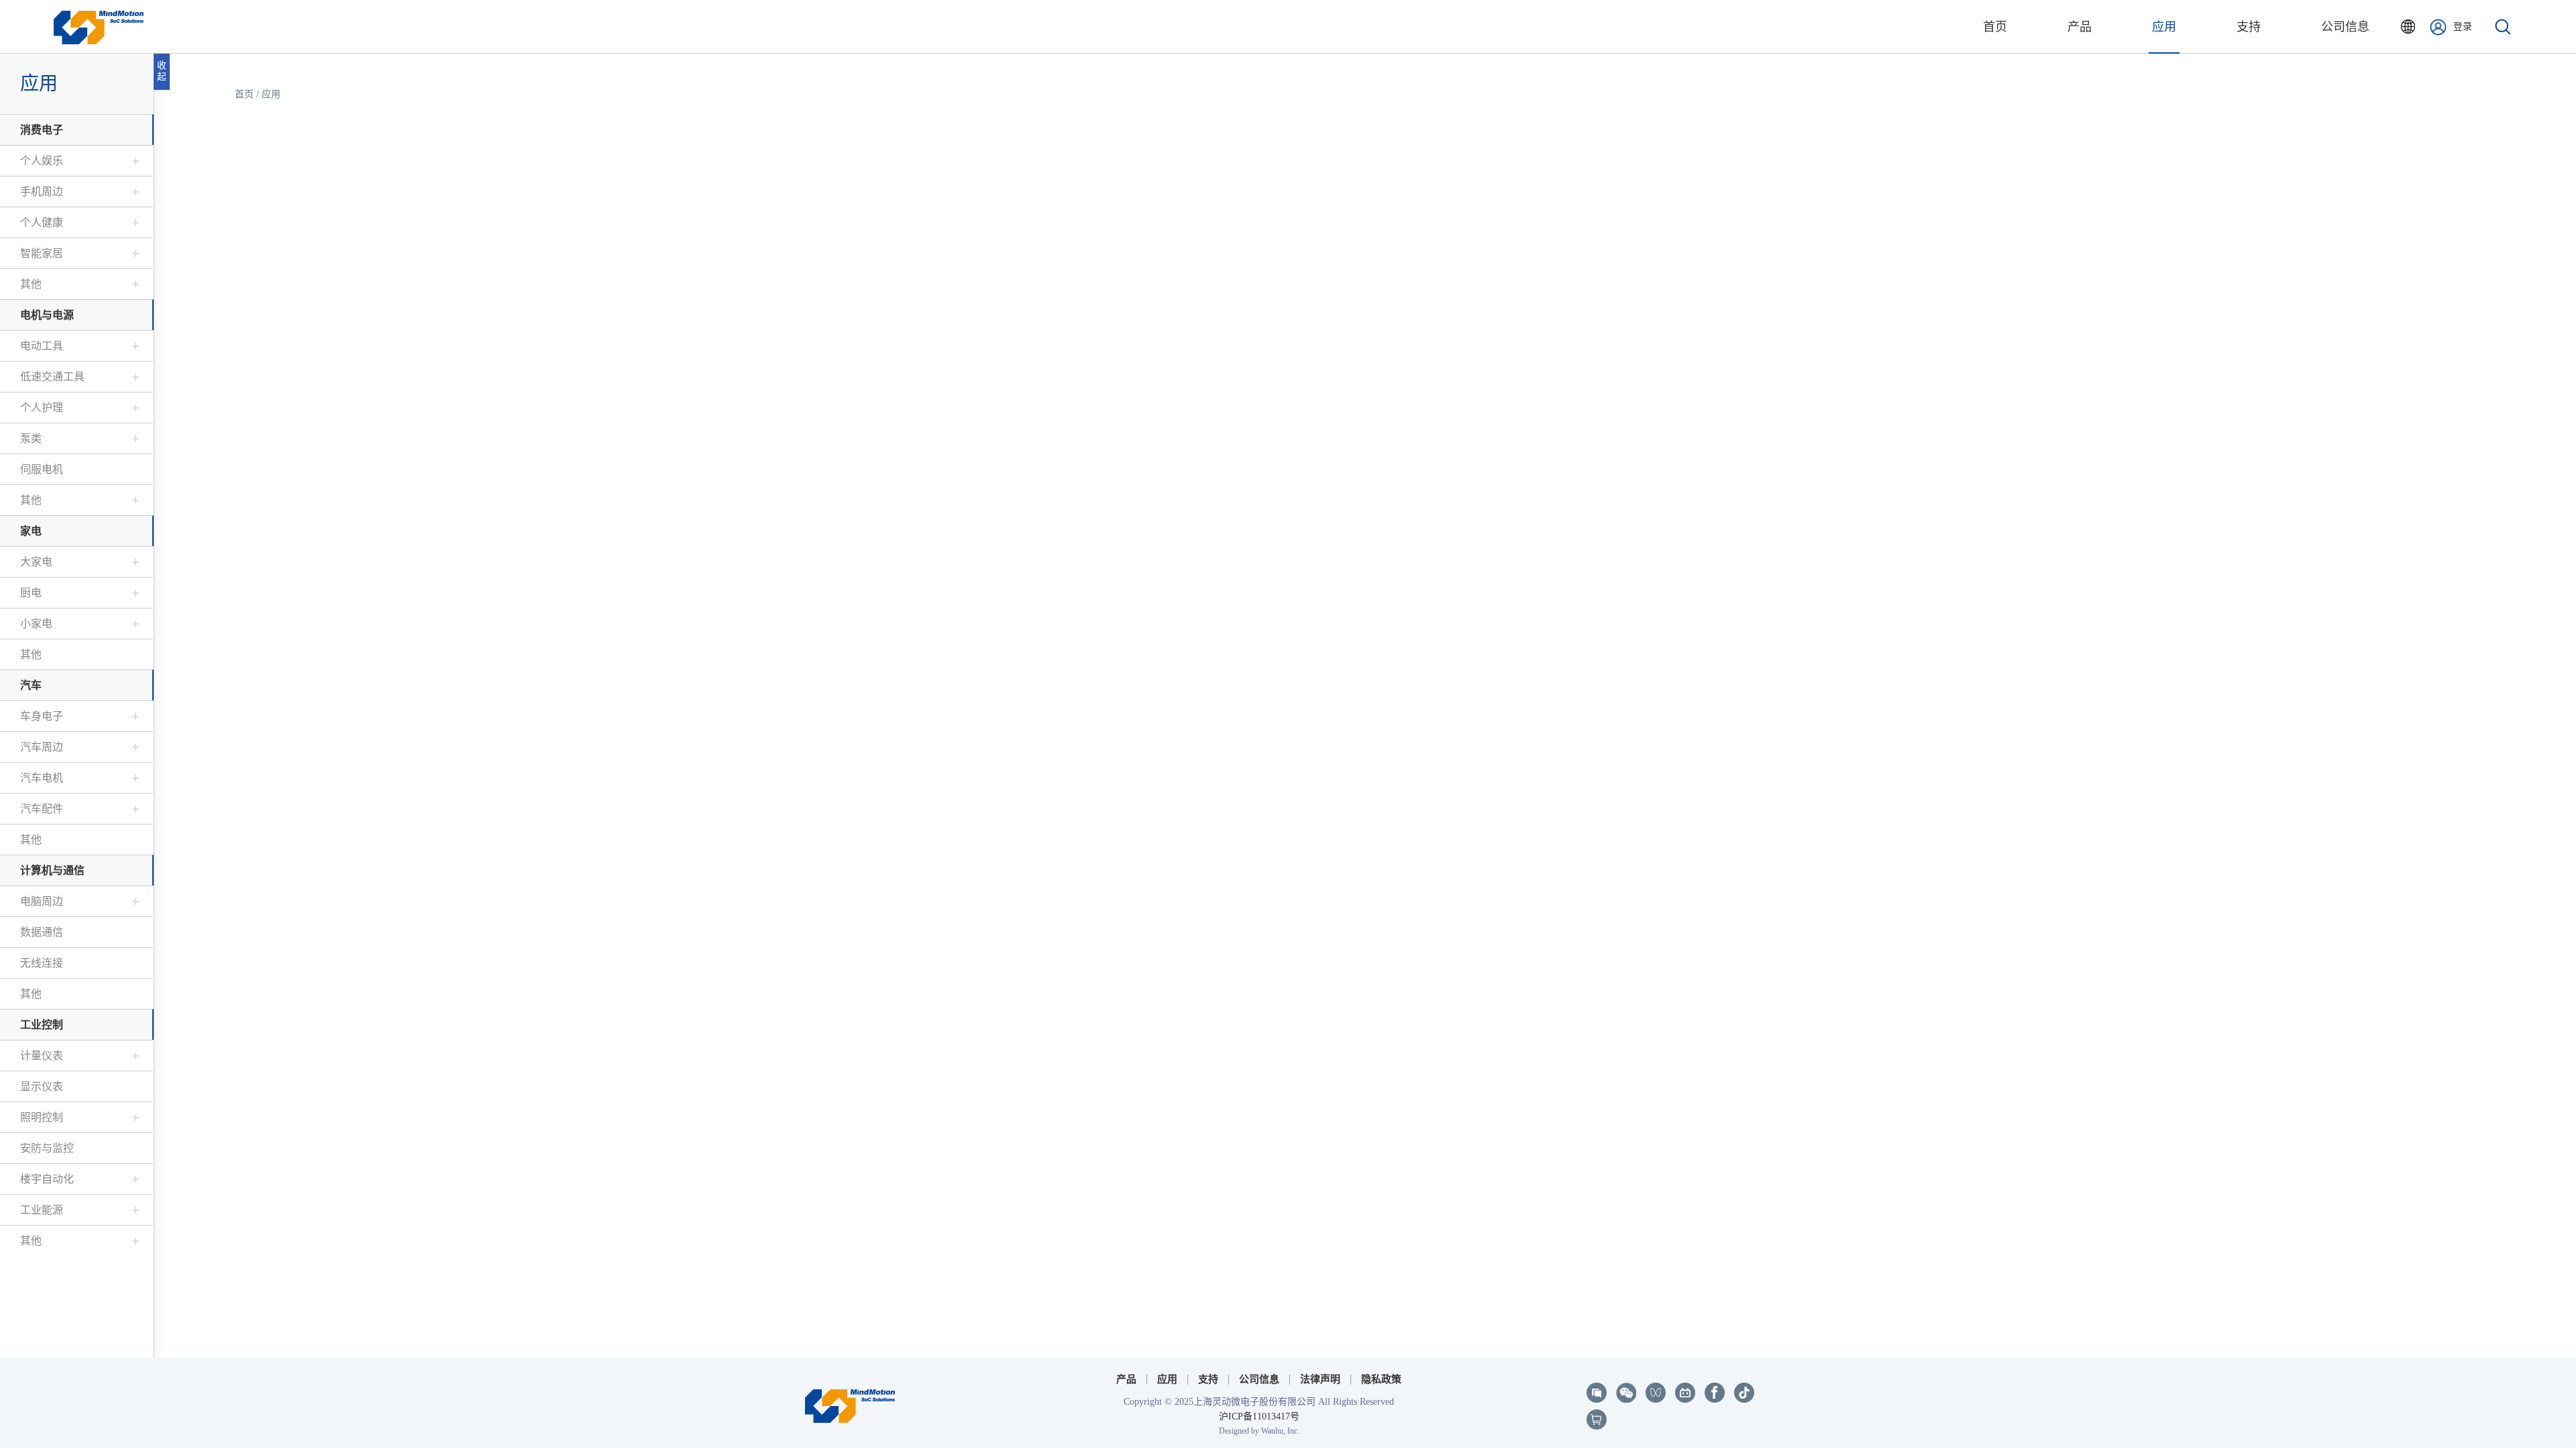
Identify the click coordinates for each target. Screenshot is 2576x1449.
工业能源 (42, 1210)
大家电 (36, 562)
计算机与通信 (52, 870)
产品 (2080, 27)
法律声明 (1320, 1379)
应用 (2164, 27)
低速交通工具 (52, 377)
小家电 (36, 624)
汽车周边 (42, 747)
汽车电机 (42, 778)
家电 (31, 531)
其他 (31, 284)
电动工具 (42, 346)
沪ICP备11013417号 (1259, 1416)
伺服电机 (42, 469)
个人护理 (42, 408)
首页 (1995, 27)
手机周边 (42, 192)
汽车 (31, 685)
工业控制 (42, 1025)
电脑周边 (42, 901)
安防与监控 (47, 1148)
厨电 (31, 593)
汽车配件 (42, 809)
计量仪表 (42, 1056)
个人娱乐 (42, 161)
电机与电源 (47, 315)
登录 (2463, 26)
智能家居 (42, 253)
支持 (2249, 27)
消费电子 (42, 130)
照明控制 (42, 1117)
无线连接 (42, 963)
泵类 (31, 438)
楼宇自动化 (47, 1179)
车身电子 (42, 716)
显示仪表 (42, 1086)
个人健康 (42, 222)
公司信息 (2345, 27)
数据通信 (42, 932)
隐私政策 (1381, 1379)
